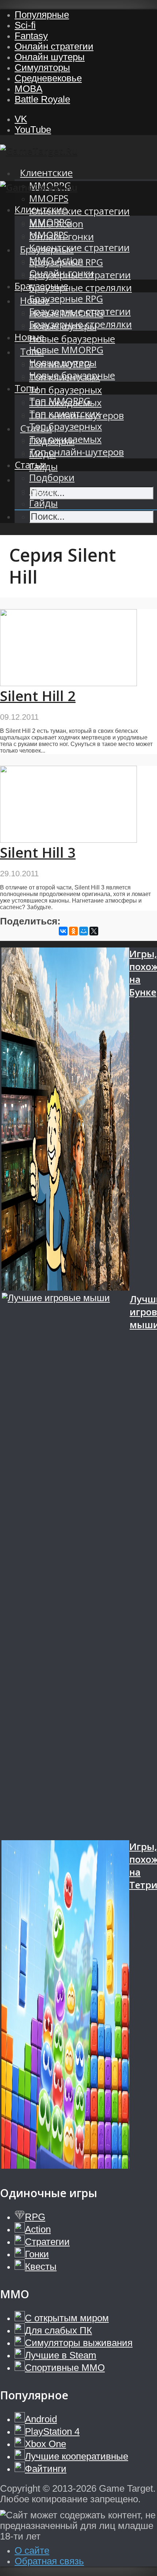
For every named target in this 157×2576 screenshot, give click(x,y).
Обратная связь (49, 2561)
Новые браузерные (72, 339)
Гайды (43, 503)
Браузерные (41, 286)
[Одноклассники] (73, 931)
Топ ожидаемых (65, 439)
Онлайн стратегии (54, 46)
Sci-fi (25, 25)
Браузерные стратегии (80, 312)
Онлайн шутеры (50, 57)
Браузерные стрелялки (81, 288)
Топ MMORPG (60, 401)
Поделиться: (30, 921)
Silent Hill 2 (38, 696)
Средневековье (48, 78)
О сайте (32, 2550)
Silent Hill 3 (38, 852)
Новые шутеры (63, 363)
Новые (29, 337)
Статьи (30, 465)
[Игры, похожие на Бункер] (65, 1120)
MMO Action (56, 260)
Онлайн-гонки (62, 273)
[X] (94, 931)
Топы (26, 388)
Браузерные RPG (66, 299)
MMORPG (50, 222)
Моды (43, 490)
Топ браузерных (66, 390)
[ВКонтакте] (63, 931)
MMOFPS (49, 198)
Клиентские (46, 173)
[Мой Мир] (84, 931)
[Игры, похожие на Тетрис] (65, 2006)
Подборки (52, 478)
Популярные (42, 15)
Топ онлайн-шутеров (76, 452)
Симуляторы (42, 68)
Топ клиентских (65, 414)
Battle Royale (42, 99)
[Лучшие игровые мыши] (66, 1566)
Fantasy (31, 36)
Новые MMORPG (66, 350)
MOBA (28, 89)
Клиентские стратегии (79, 211)
